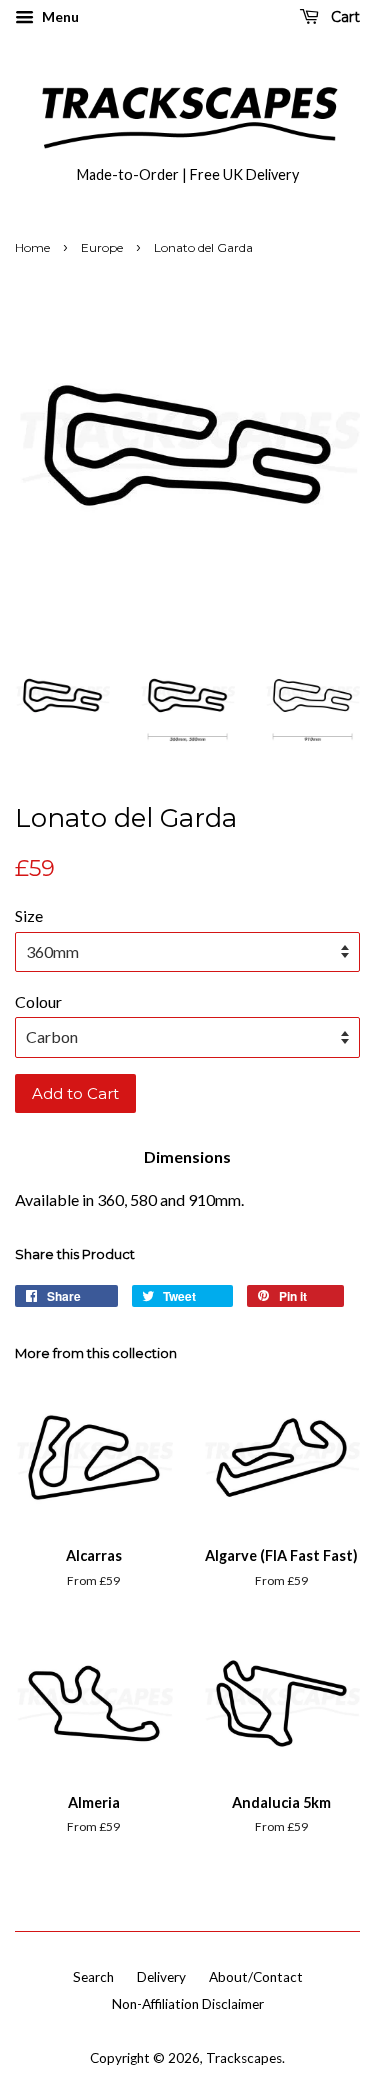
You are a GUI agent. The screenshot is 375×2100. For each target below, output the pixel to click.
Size (29, 915)
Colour (38, 1001)
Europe (102, 247)
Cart (343, 17)
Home (32, 247)
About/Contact (256, 1977)
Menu (59, 16)
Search (93, 1977)
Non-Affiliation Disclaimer (188, 2004)
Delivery (161, 1977)
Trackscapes (244, 2058)
